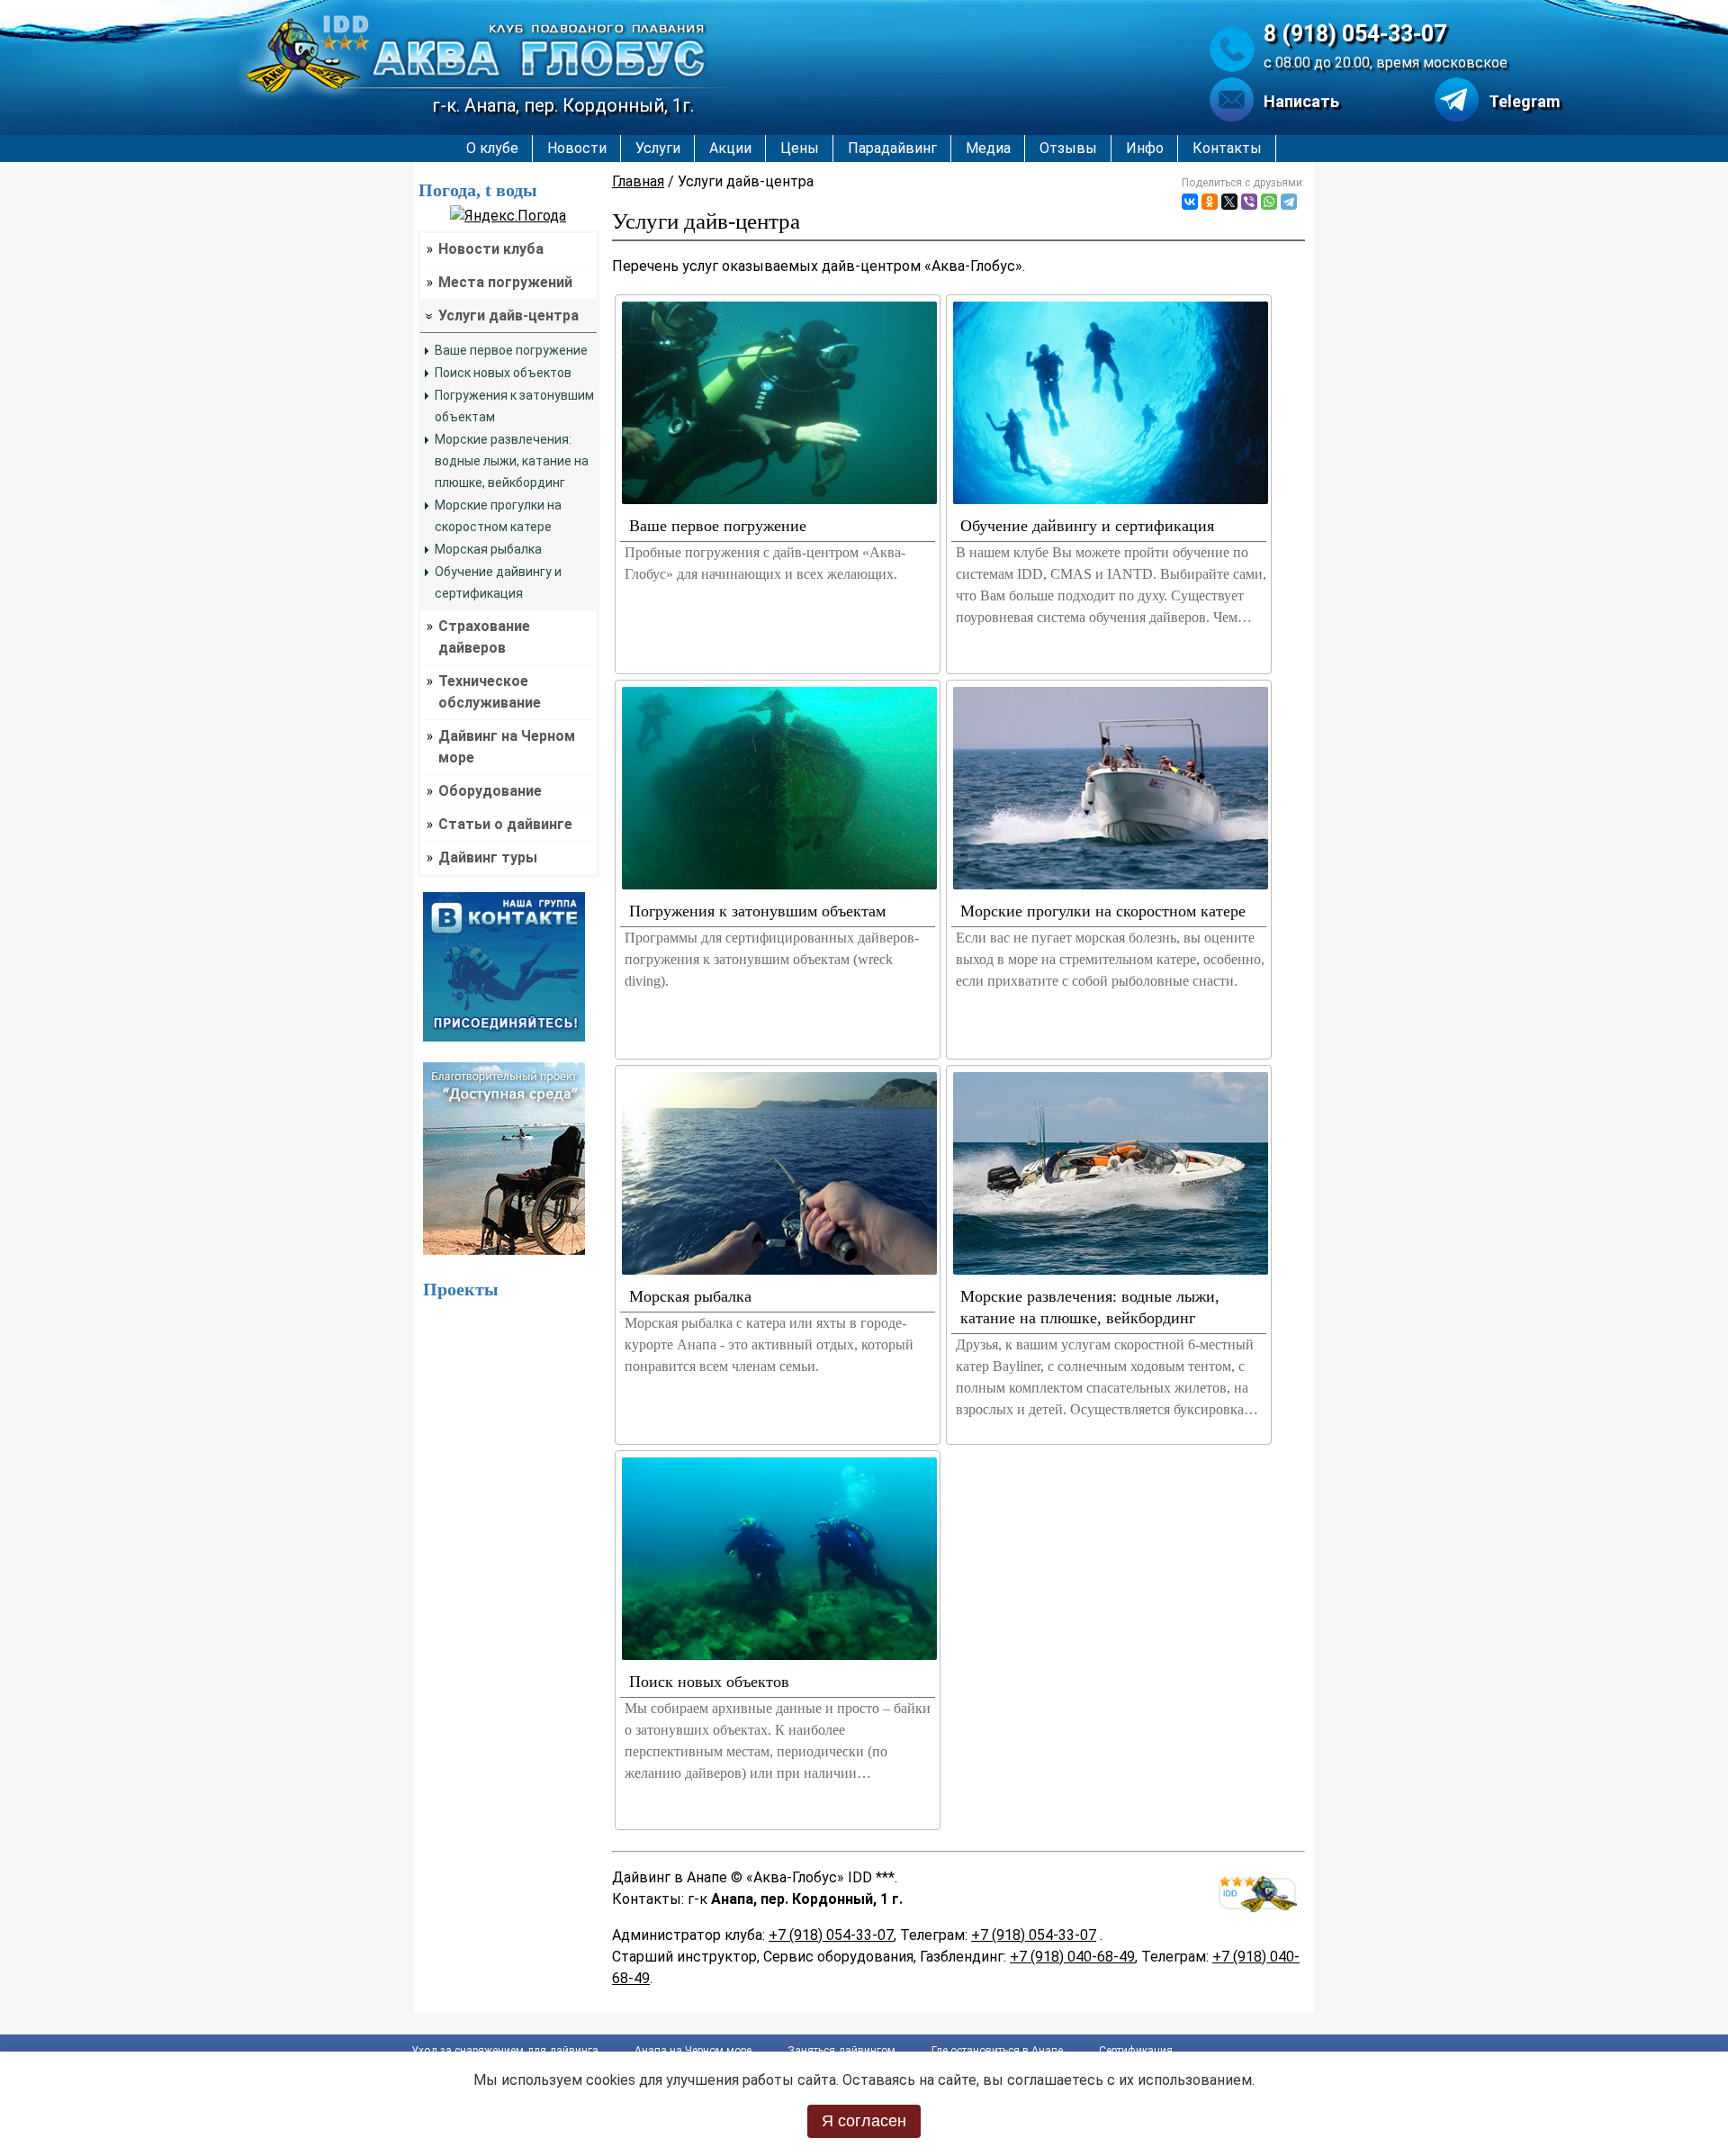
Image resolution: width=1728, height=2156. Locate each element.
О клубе (492, 148)
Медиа (988, 148)
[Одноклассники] (1210, 202)
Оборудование (490, 791)
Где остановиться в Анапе (997, 2051)
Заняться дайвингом (841, 2051)
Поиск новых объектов (503, 373)
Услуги (658, 148)
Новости (577, 148)
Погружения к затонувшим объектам (757, 911)
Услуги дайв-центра (508, 316)
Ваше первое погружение (511, 350)
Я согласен (864, 2121)
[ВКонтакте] (1190, 202)
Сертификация (1136, 2051)
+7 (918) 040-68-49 (1072, 1957)
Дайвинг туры (488, 857)
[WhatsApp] (1269, 202)
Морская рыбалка (488, 549)
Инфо (1145, 148)
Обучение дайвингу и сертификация (1087, 526)
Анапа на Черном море (693, 2051)
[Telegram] (1289, 202)
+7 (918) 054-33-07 (831, 1935)
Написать (1301, 101)
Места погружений (505, 282)
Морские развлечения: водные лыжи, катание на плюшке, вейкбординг (512, 461)
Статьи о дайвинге (505, 824)
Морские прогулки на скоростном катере (1103, 911)
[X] (1229, 202)
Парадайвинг (892, 148)
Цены (800, 148)
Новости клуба (491, 249)
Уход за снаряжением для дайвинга (505, 2051)
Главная (638, 181)
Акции (730, 148)
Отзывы (1068, 148)
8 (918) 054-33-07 (1355, 34)
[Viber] (1249, 202)
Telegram (1524, 101)
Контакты (1227, 148)
